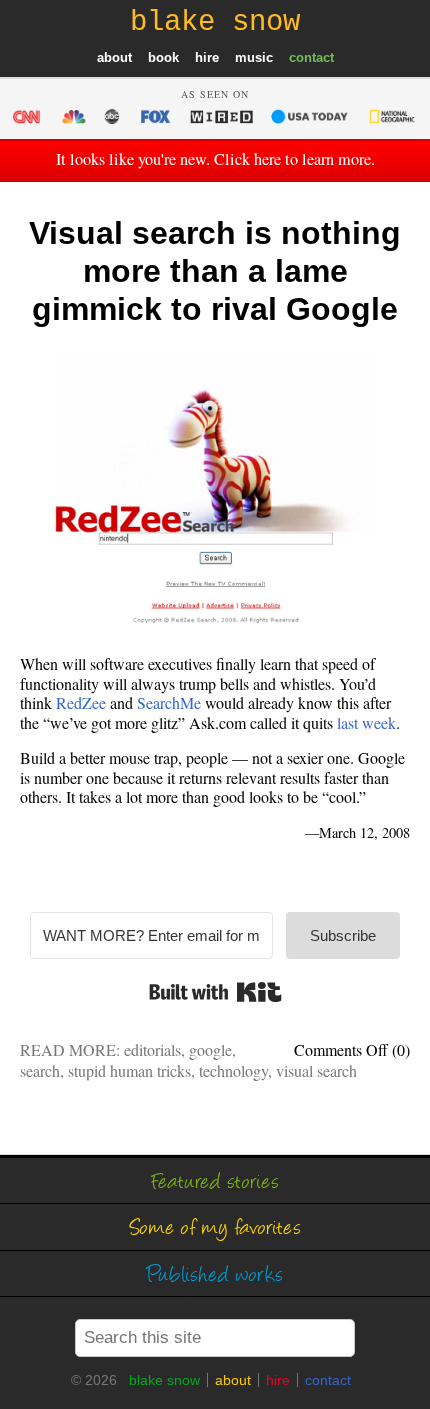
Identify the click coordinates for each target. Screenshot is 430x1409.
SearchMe (169, 702)
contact (311, 57)
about (114, 57)
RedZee (81, 702)
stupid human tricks (129, 1070)
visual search (316, 1070)
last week (366, 722)
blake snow (164, 1380)
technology (233, 1070)
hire (207, 57)
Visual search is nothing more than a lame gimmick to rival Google (215, 271)
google (210, 1049)
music (254, 57)
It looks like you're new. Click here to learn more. (215, 159)
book (163, 57)
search (40, 1070)
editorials (152, 1049)
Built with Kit (215, 992)
